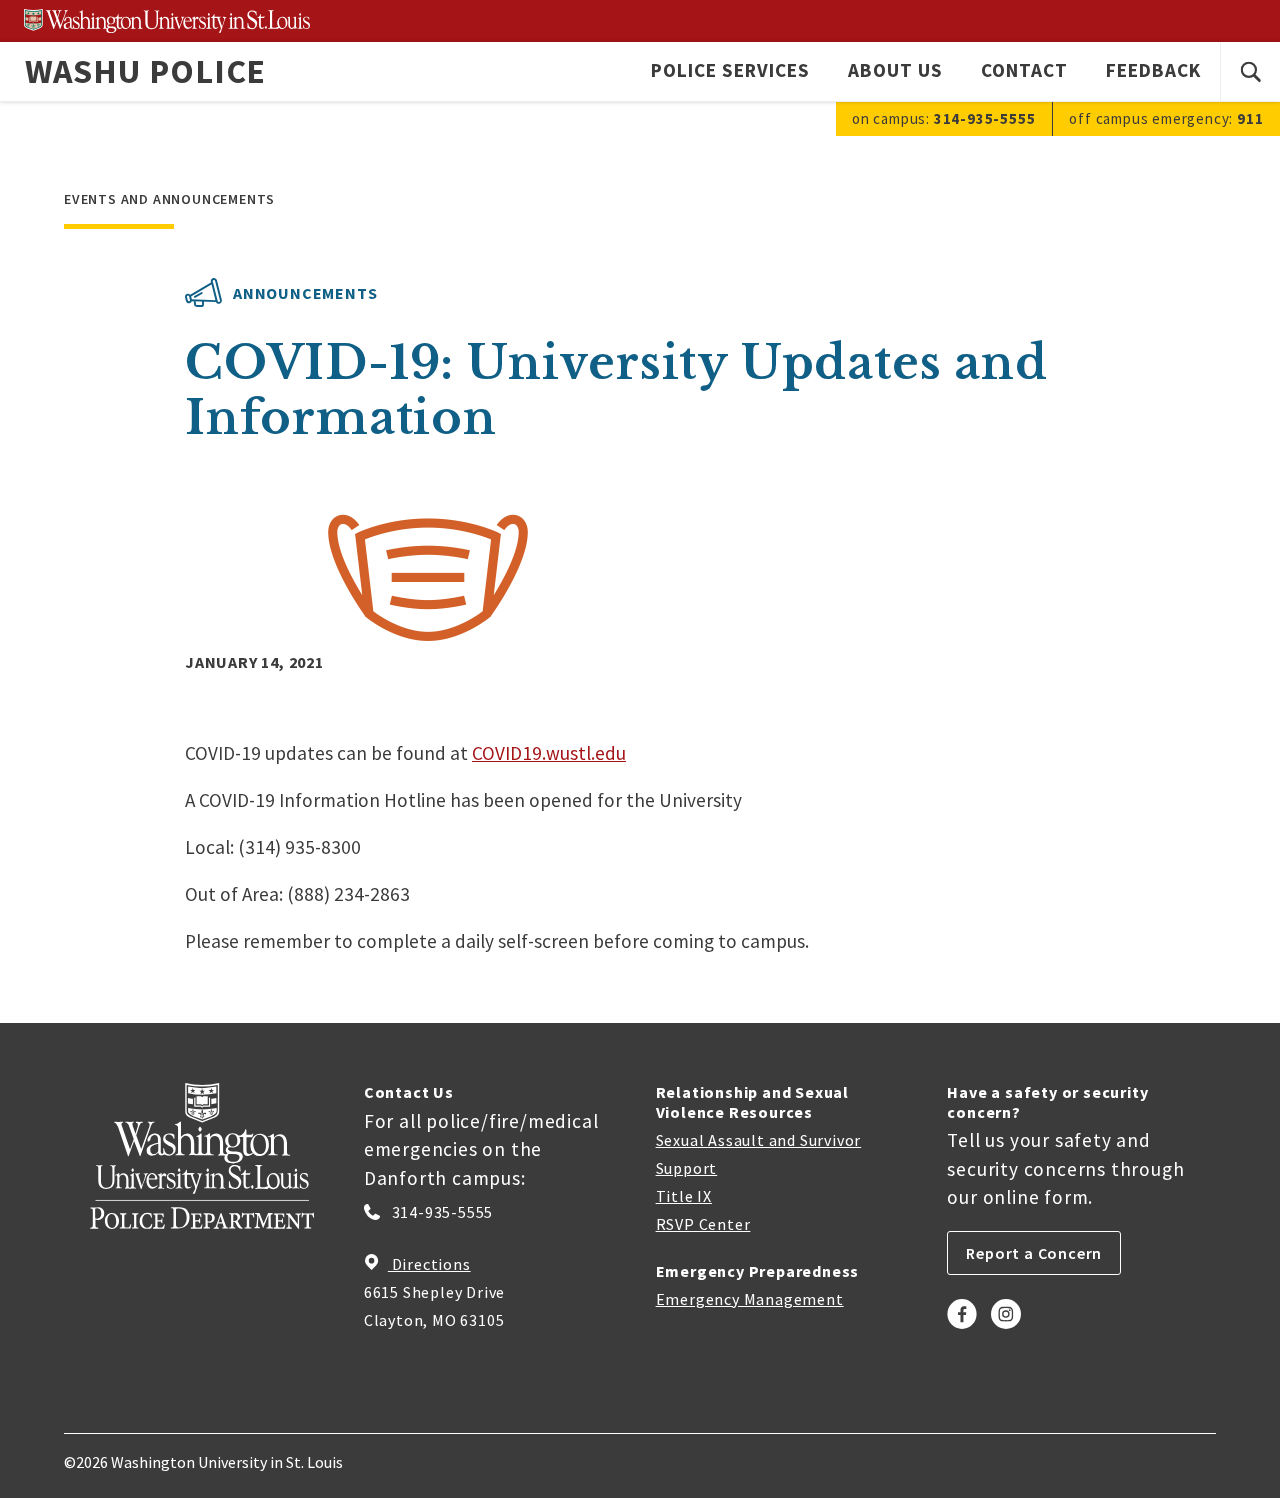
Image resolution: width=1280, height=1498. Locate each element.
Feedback (1153, 70)
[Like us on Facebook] (962, 1331)
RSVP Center (703, 1224)
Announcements (305, 293)
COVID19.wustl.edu (549, 753)
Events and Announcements (169, 199)
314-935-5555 (440, 1212)
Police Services (730, 70)
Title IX (684, 1196)
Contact (1024, 70)
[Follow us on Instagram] (1006, 1331)
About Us (895, 70)
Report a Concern (1034, 1253)
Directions (429, 1264)
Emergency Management (750, 1299)
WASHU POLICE (146, 71)
